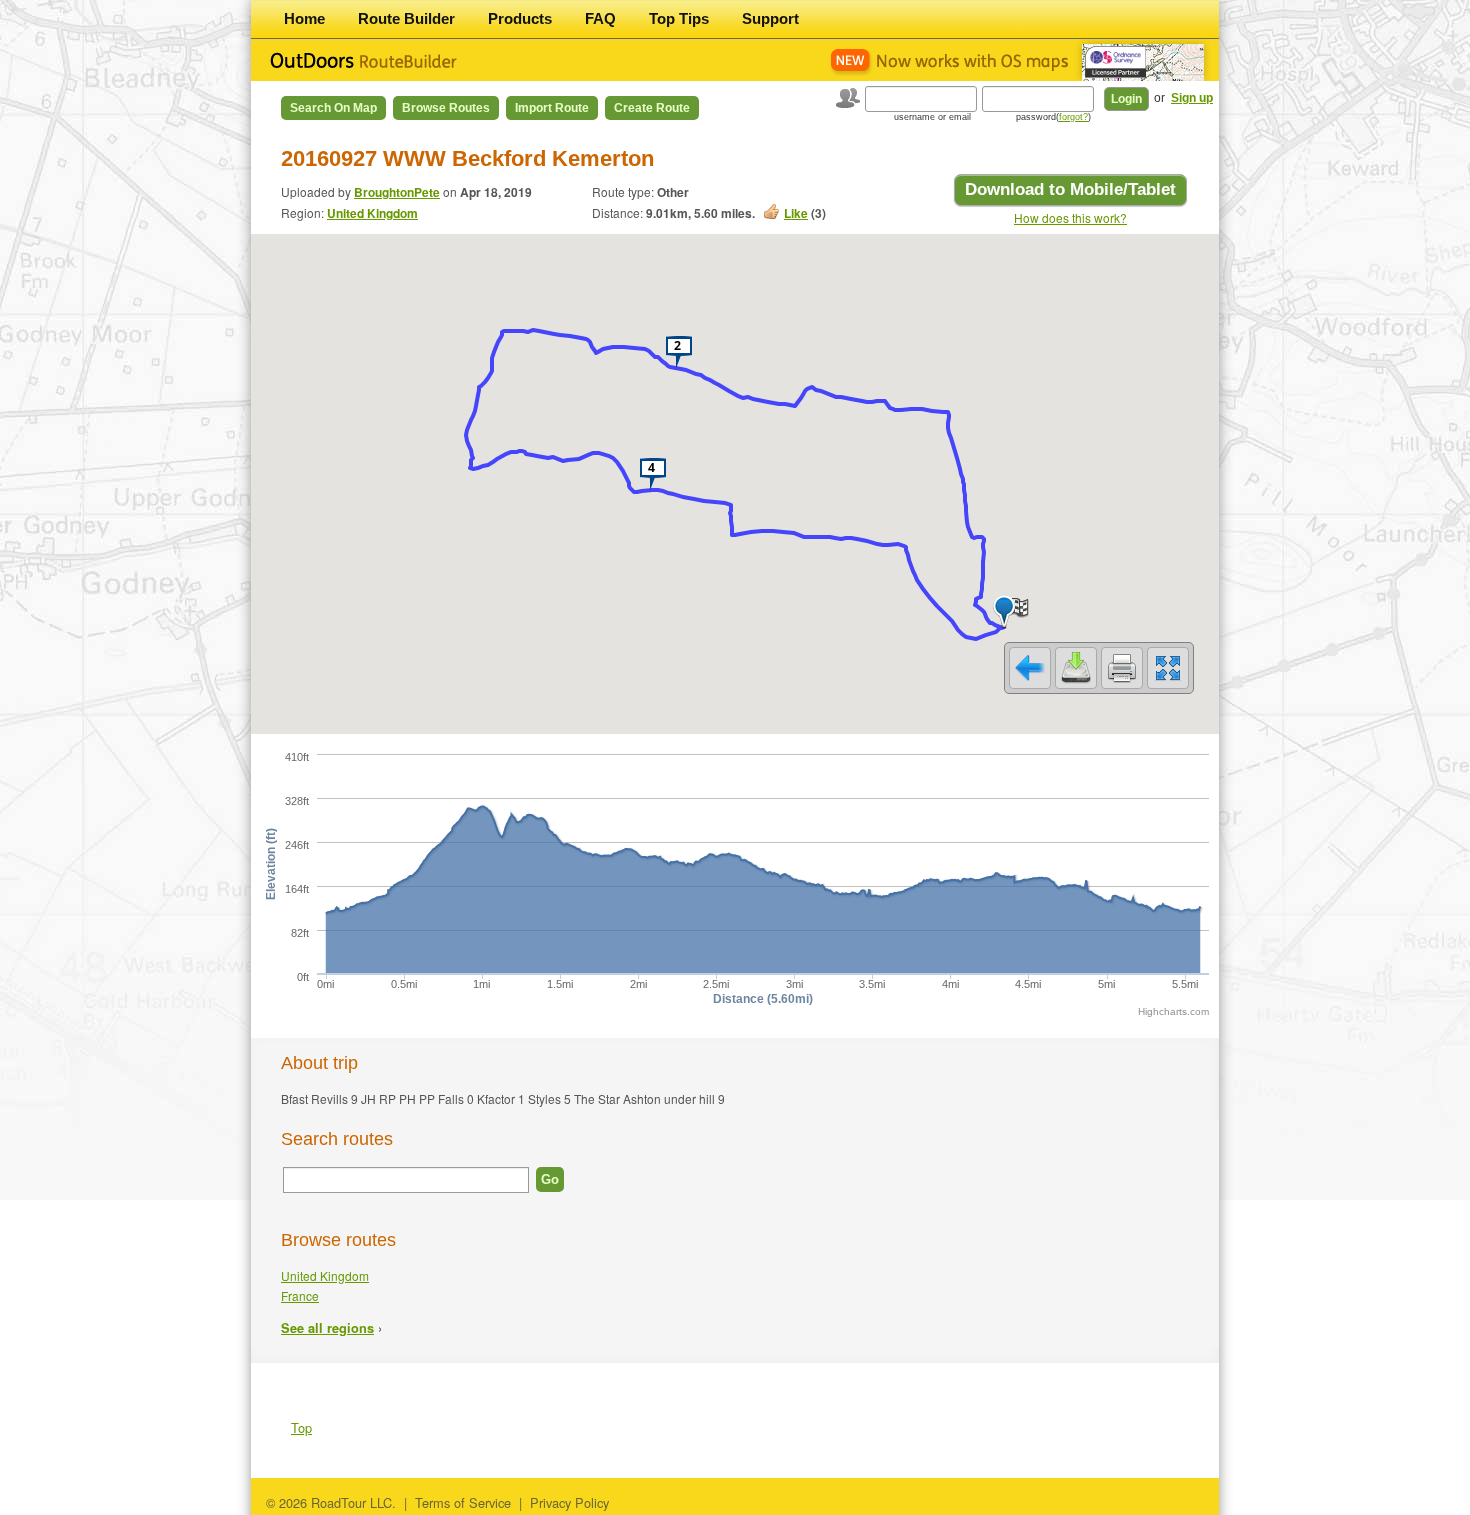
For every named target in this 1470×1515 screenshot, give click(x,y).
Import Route (552, 108)
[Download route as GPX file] (1076, 668)
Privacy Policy (569, 1502)
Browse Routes (446, 108)
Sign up (1192, 98)
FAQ (600, 18)
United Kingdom (372, 213)
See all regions (327, 1328)
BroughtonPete (397, 192)
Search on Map (333, 108)
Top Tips (679, 18)
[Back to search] (1030, 668)
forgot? (1073, 117)
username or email (932, 117)
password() (1053, 117)
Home (304, 18)
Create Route (652, 108)
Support (770, 18)
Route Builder (406, 18)
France (300, 1295)
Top (301, 1427)
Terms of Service (463, 1502)
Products (520, 18)
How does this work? (1070, 217)
